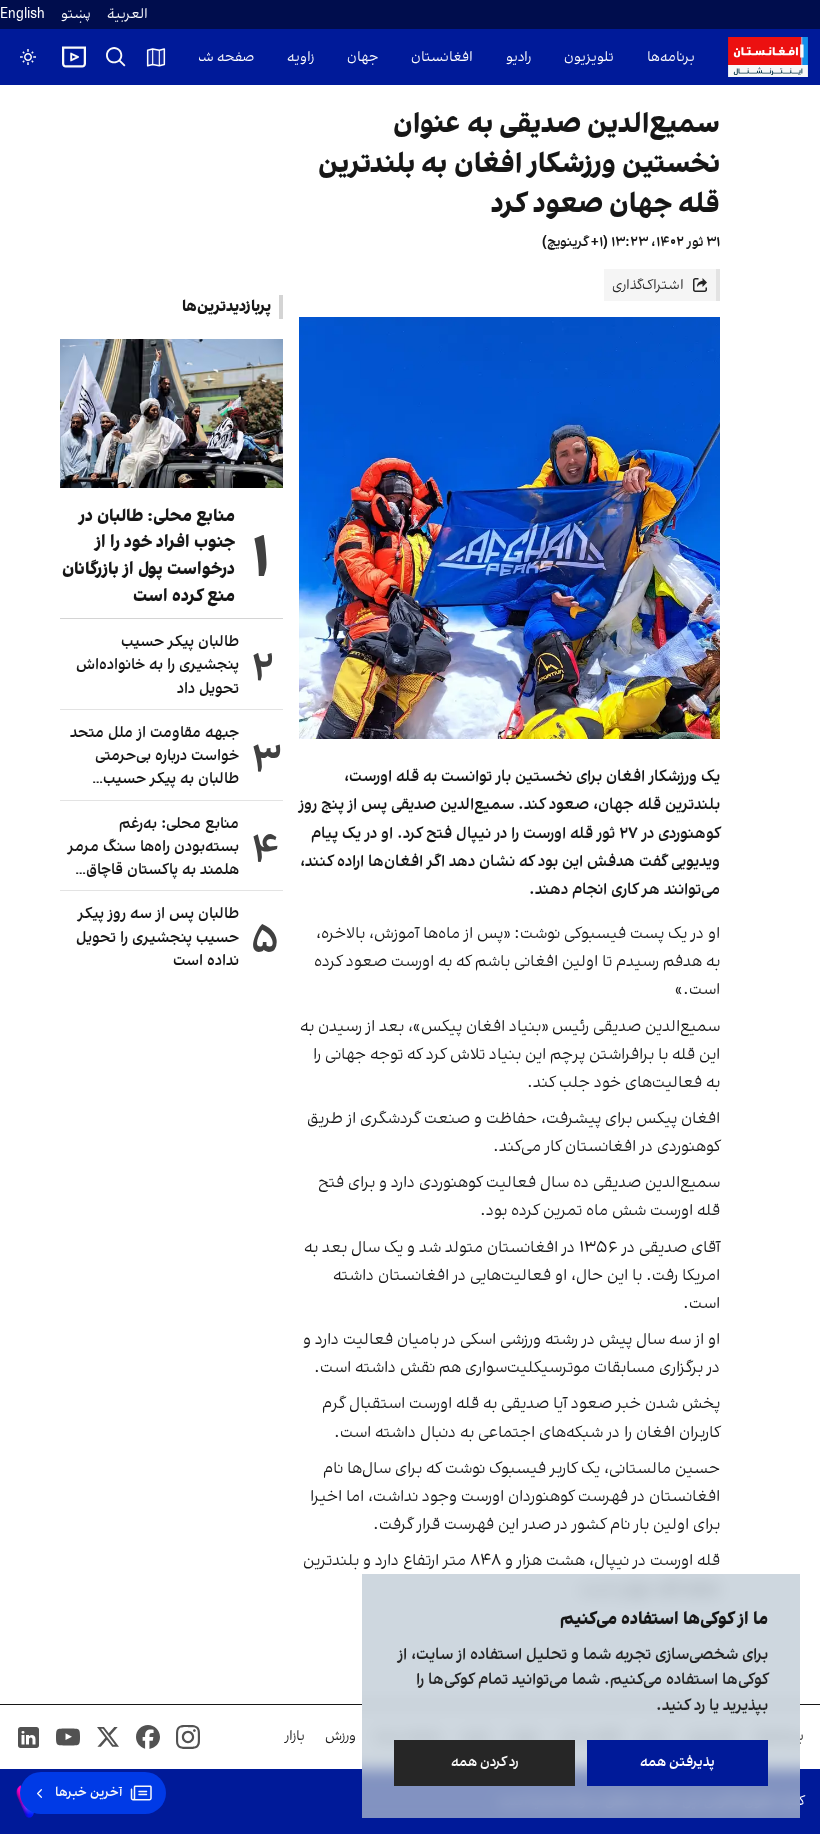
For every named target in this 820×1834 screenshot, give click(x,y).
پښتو (76, 14)
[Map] (156, 57)
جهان (362, 57)
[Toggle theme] (28, 57)
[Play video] (74, 57)
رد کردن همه (485, 1762)
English (22, 14)
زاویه (300, 57)
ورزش (340, 1736)
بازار (295, 1736)
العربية (127, 14)
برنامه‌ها (671, 57)
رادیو (518, 57)
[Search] (116, 57)
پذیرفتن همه (677, 1762)
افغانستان (442, 57)
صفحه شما (221, 57)
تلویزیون (589, 57)
